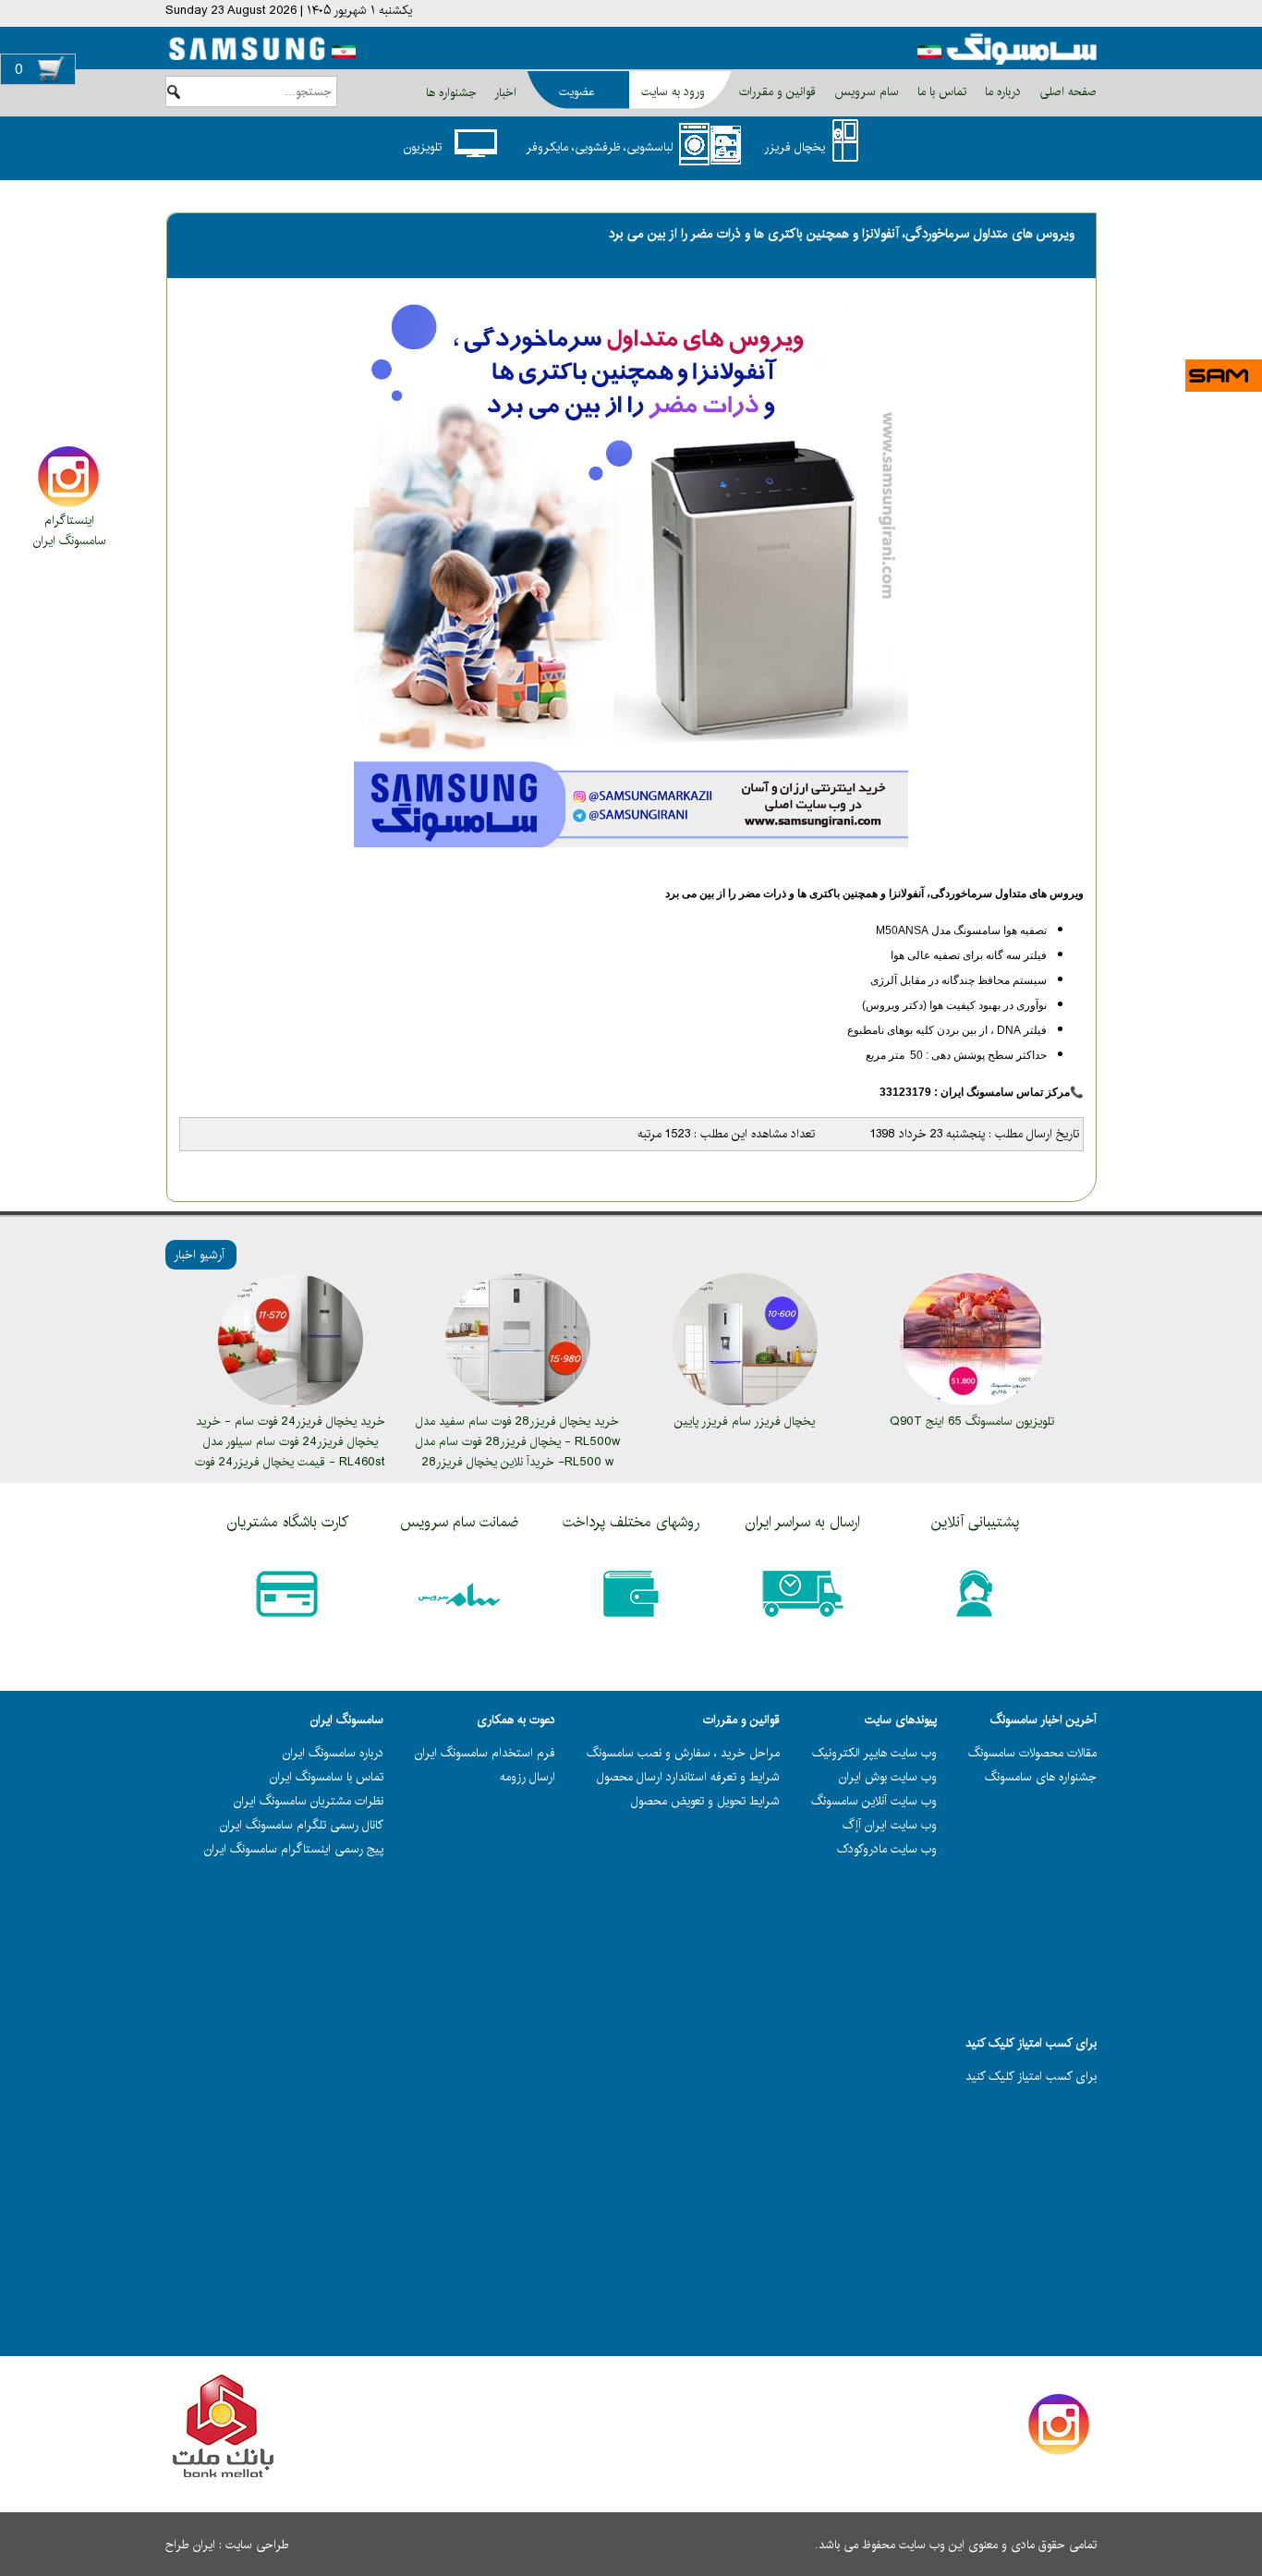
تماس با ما (940, 91)
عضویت (576, 91)
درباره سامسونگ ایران (333, 1753)
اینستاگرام (69, 520)
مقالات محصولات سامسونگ (1032, 1753)
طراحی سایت (257, 2545)
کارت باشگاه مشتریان (288, 1522)
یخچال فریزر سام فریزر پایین (745, 1421)
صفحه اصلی (1066, 91)
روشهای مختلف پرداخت (631, 1522)
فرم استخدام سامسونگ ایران (485, 1753)
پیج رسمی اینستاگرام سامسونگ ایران (294, 1849)
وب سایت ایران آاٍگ (890, 1825)
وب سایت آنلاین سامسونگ (874, 1801)
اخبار (505, 92)
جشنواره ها (451, 92)
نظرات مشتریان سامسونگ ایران (309, 1801)
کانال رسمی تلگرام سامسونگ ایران (302, 1825)
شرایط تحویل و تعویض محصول (705, 1801)
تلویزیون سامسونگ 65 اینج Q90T (972, 1421)
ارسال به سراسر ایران (803, 1522)
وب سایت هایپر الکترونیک (874, 1753)
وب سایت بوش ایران (888, 1777)
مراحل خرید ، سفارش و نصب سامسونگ (683, 1753)
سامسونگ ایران (70, 541)
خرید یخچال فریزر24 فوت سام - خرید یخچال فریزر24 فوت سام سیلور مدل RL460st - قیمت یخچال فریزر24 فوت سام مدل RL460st (290, 1452)
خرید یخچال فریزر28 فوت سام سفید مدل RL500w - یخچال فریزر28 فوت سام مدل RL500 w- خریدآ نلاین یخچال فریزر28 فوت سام (518, 1452)
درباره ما (1001, 91)
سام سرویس (865, 91)
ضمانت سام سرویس (459, 1522)
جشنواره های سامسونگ (1041, 1777)
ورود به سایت (673, 91)
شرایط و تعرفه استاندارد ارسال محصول (688, 1777)
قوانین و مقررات (776, 91)
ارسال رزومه (528, 1777)
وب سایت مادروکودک (887, 1849)
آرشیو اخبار (199, 1255)
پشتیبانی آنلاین (975, 1522)
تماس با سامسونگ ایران (327, 1777)
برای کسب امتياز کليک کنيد (1031, 2076)
